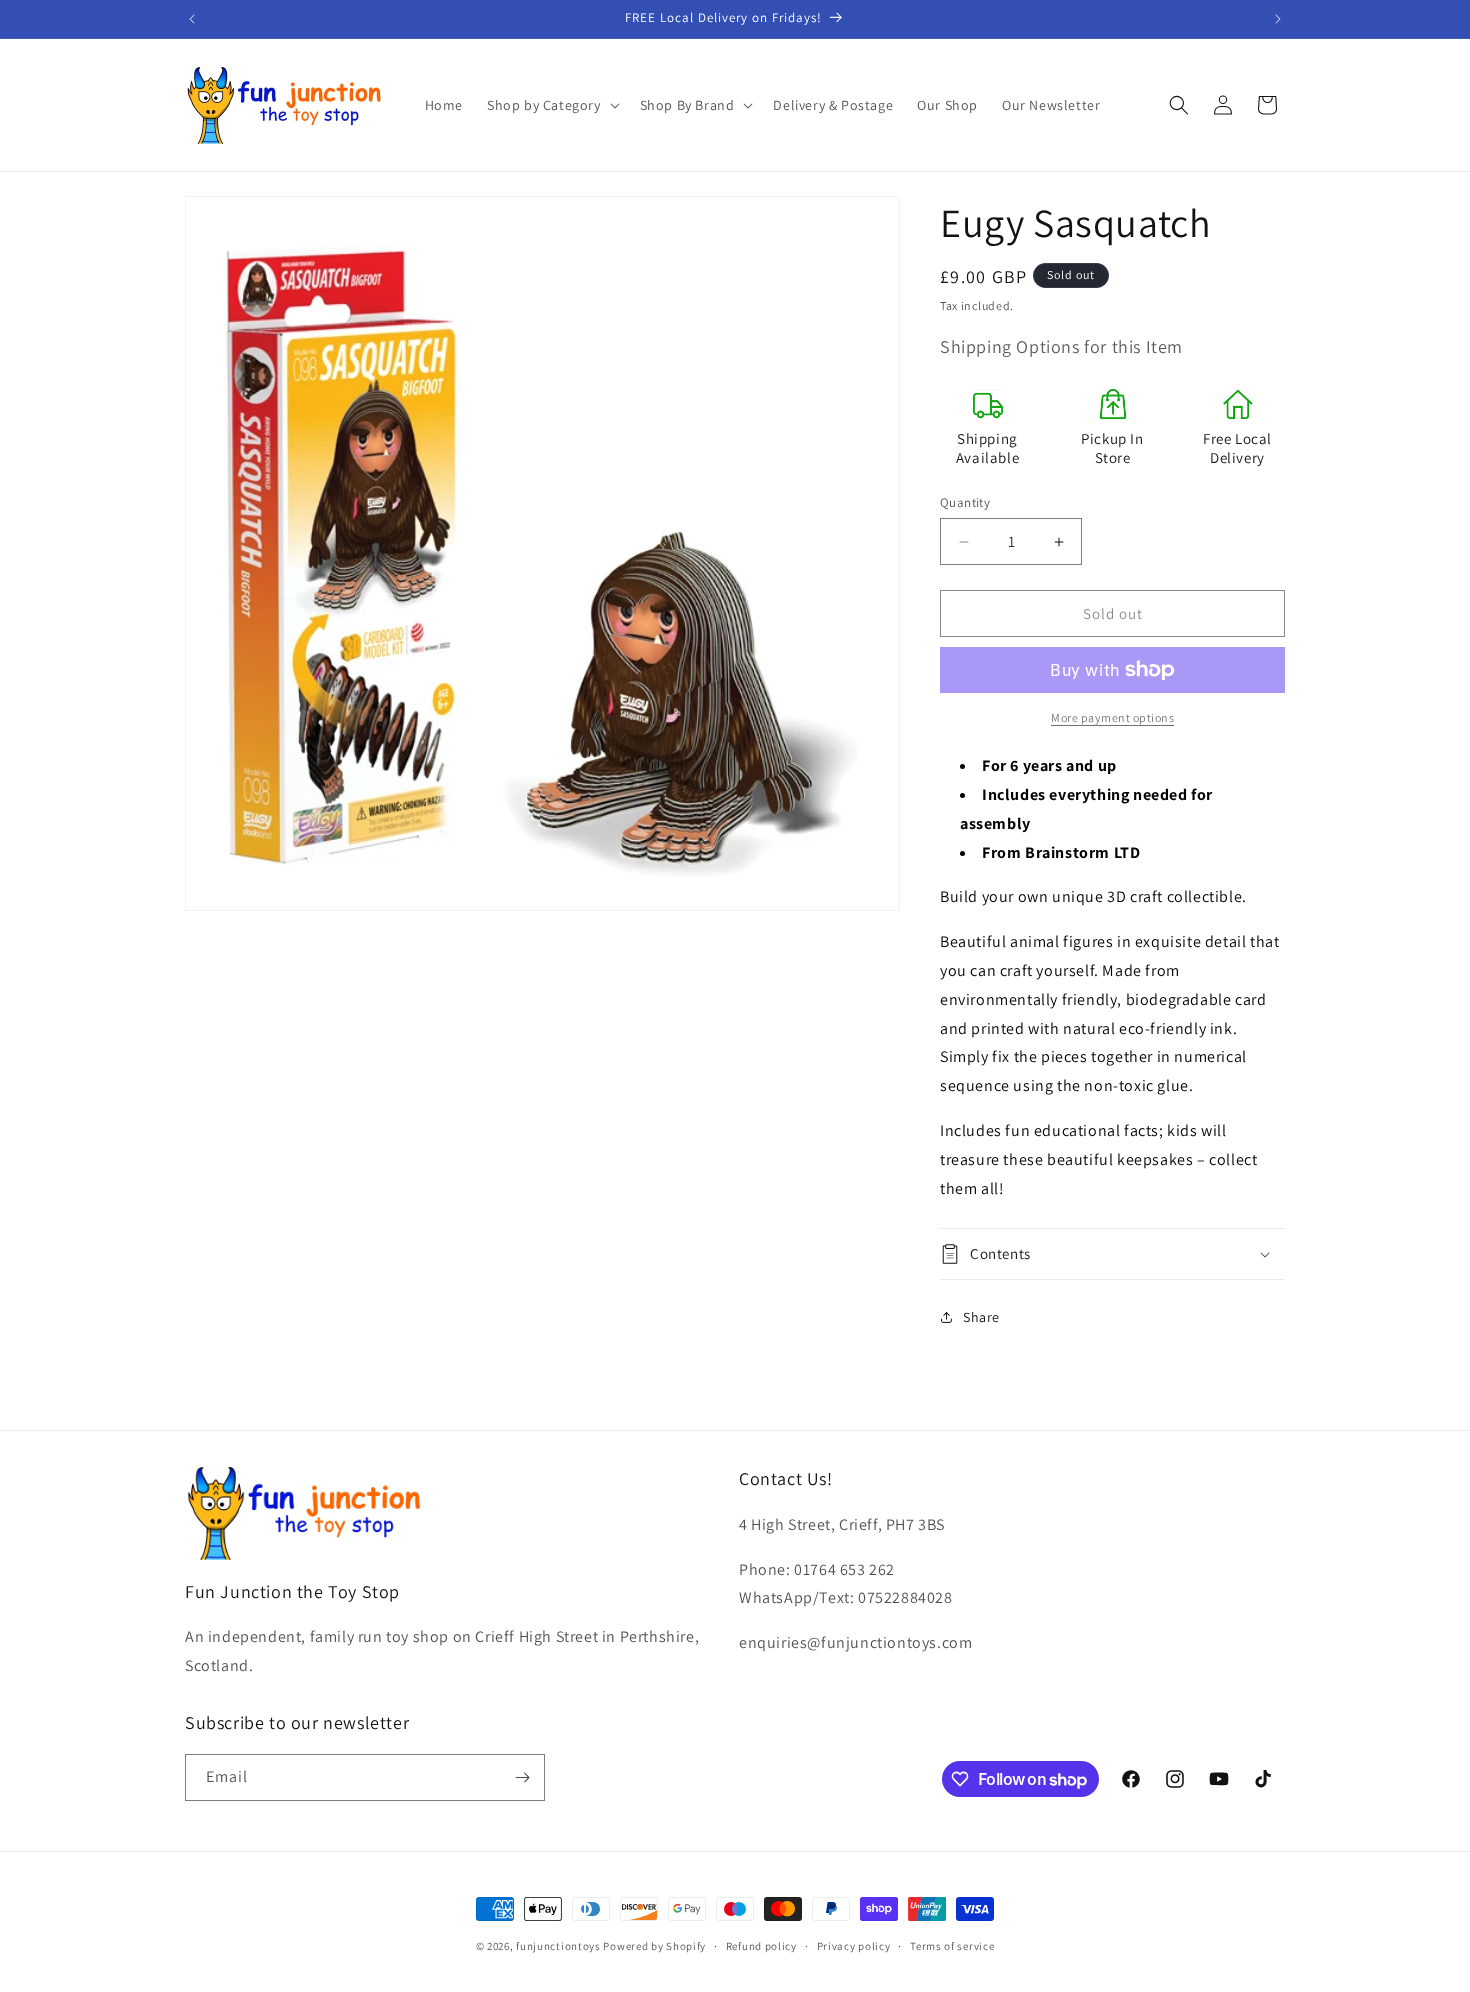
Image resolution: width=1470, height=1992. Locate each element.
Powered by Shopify (654, 1946)
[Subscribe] (522, 1777)
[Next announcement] (1278, 19)
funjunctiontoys (558, 1946)
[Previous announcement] (192, 19)
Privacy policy (854, 1946)
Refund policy (761, 1946)
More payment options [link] (1112, 717)
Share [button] (981, 1317)
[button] (551, 105)
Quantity (965, 502)
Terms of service (952, 1946)
